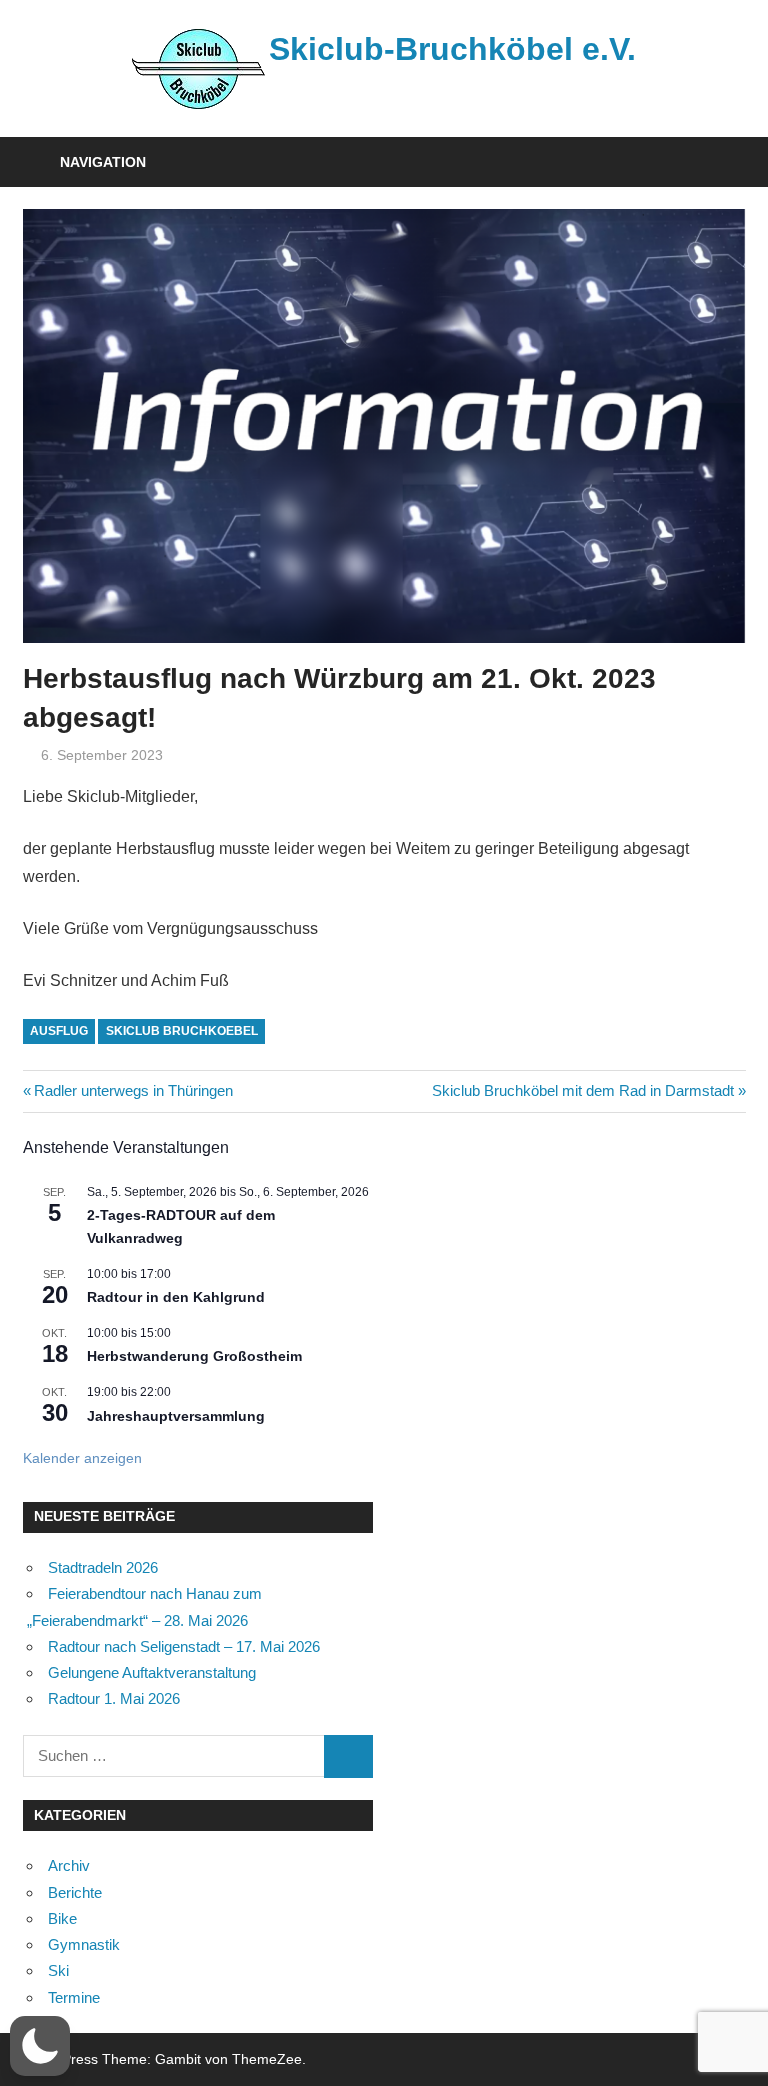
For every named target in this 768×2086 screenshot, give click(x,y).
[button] (40, 2046)
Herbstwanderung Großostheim (194, 1356)
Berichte (75, 1892)
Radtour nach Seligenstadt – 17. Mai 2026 (184, 1646)
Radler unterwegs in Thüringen (133, 1090)
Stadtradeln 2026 (103, 1567)
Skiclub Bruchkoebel (182, 1031)
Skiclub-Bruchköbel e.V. (452, 49)
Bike (62, 1918)
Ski (58, 1970)
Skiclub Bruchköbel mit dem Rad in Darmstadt (583, 1090)
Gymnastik (84, 1944)
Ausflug (59, 1031)
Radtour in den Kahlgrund (176, 1297)
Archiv (69, 1865)
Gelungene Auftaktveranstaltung (152, 1672)
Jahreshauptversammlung (176, 1416)
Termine (74, 1997)
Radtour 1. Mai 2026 (114, 1698)
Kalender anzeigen (82, 1458)
